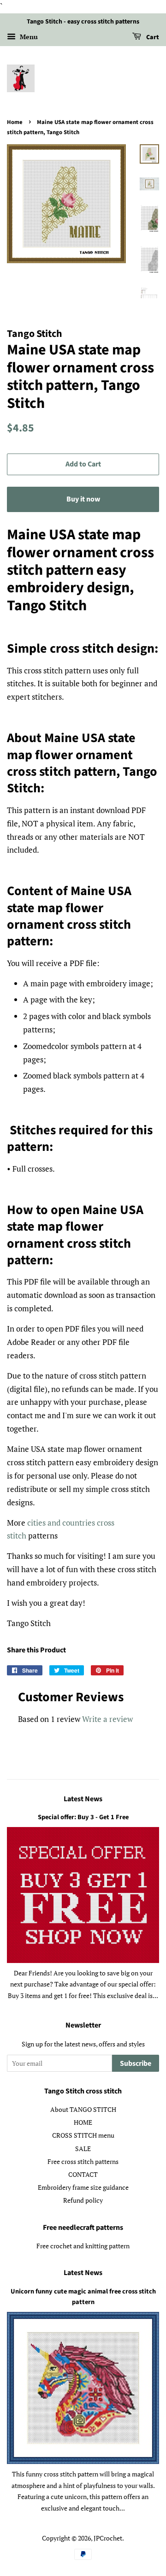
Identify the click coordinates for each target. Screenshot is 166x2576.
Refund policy (83, 2200)
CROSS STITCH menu (83, 2135)
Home (15, 122)
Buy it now (83, 499)
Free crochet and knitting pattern (83, 2246)
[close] (152, 2523)
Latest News (83, 1799)
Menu (28, 37)
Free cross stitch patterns (83, 2161)
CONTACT (83, 2174)
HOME (83, 2122)
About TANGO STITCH (83, 2109)
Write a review (107, 1719)
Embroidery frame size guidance (83, 2187)
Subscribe (136, 2063)
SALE (83, 2149)
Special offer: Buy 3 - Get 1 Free (83, 1817)
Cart (152, 37)
